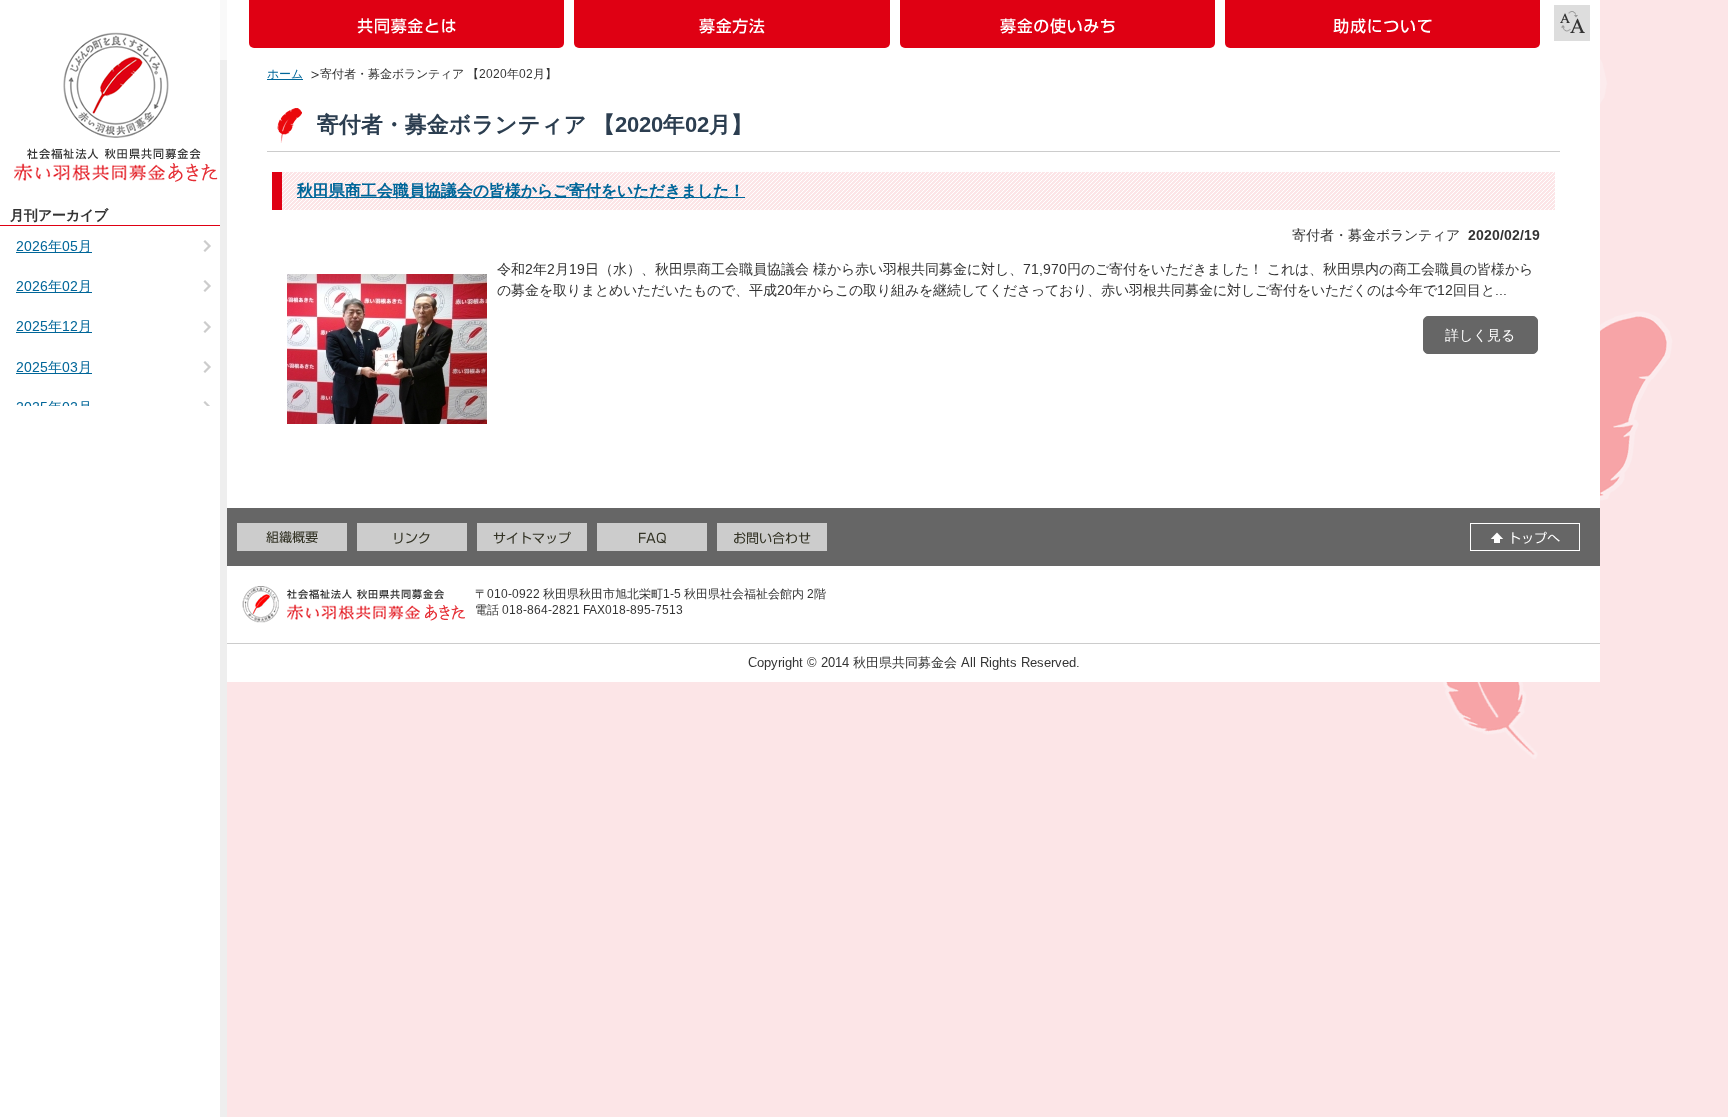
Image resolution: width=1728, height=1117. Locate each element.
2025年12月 (54, 326)
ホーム (285, 74)
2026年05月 (54, 246)
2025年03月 (54, 367)
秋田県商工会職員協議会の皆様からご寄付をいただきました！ (521, 190)
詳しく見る (1480, 335)
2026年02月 (54, 286)
